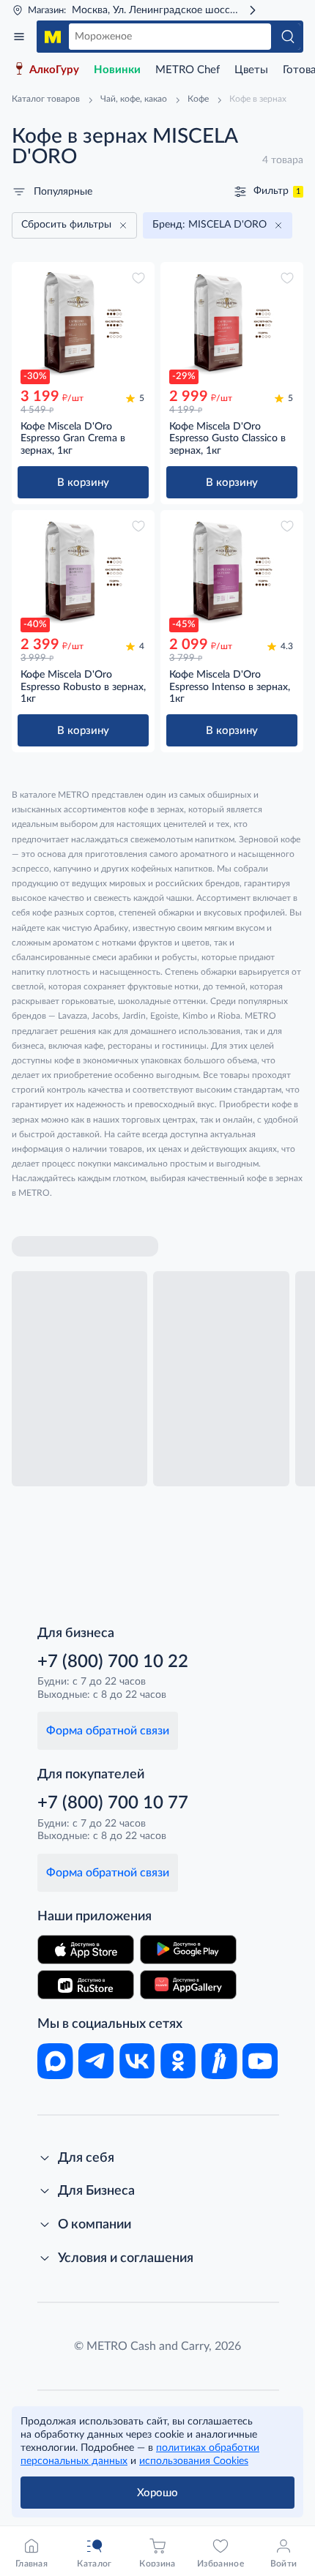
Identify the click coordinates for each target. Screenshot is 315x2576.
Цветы (251, 70)
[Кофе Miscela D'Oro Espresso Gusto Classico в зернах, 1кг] (232, 323)
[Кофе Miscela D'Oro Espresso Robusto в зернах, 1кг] (83, 571)
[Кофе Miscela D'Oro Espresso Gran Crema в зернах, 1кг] (83, 323)
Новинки (117, 70)
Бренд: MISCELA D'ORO (210, 225)
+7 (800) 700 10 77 (113, 1803)
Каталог (19, 37)
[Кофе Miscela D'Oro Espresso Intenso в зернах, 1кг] (232, 571)
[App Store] (86, 1950)
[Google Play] (188, 1950)
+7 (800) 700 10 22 (113, 1662)
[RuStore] (86, 1985)
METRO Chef (188, 70)
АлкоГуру (54, 70)
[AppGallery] (188, 1985)
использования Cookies (194, 2461)
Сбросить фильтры (66, 225)
